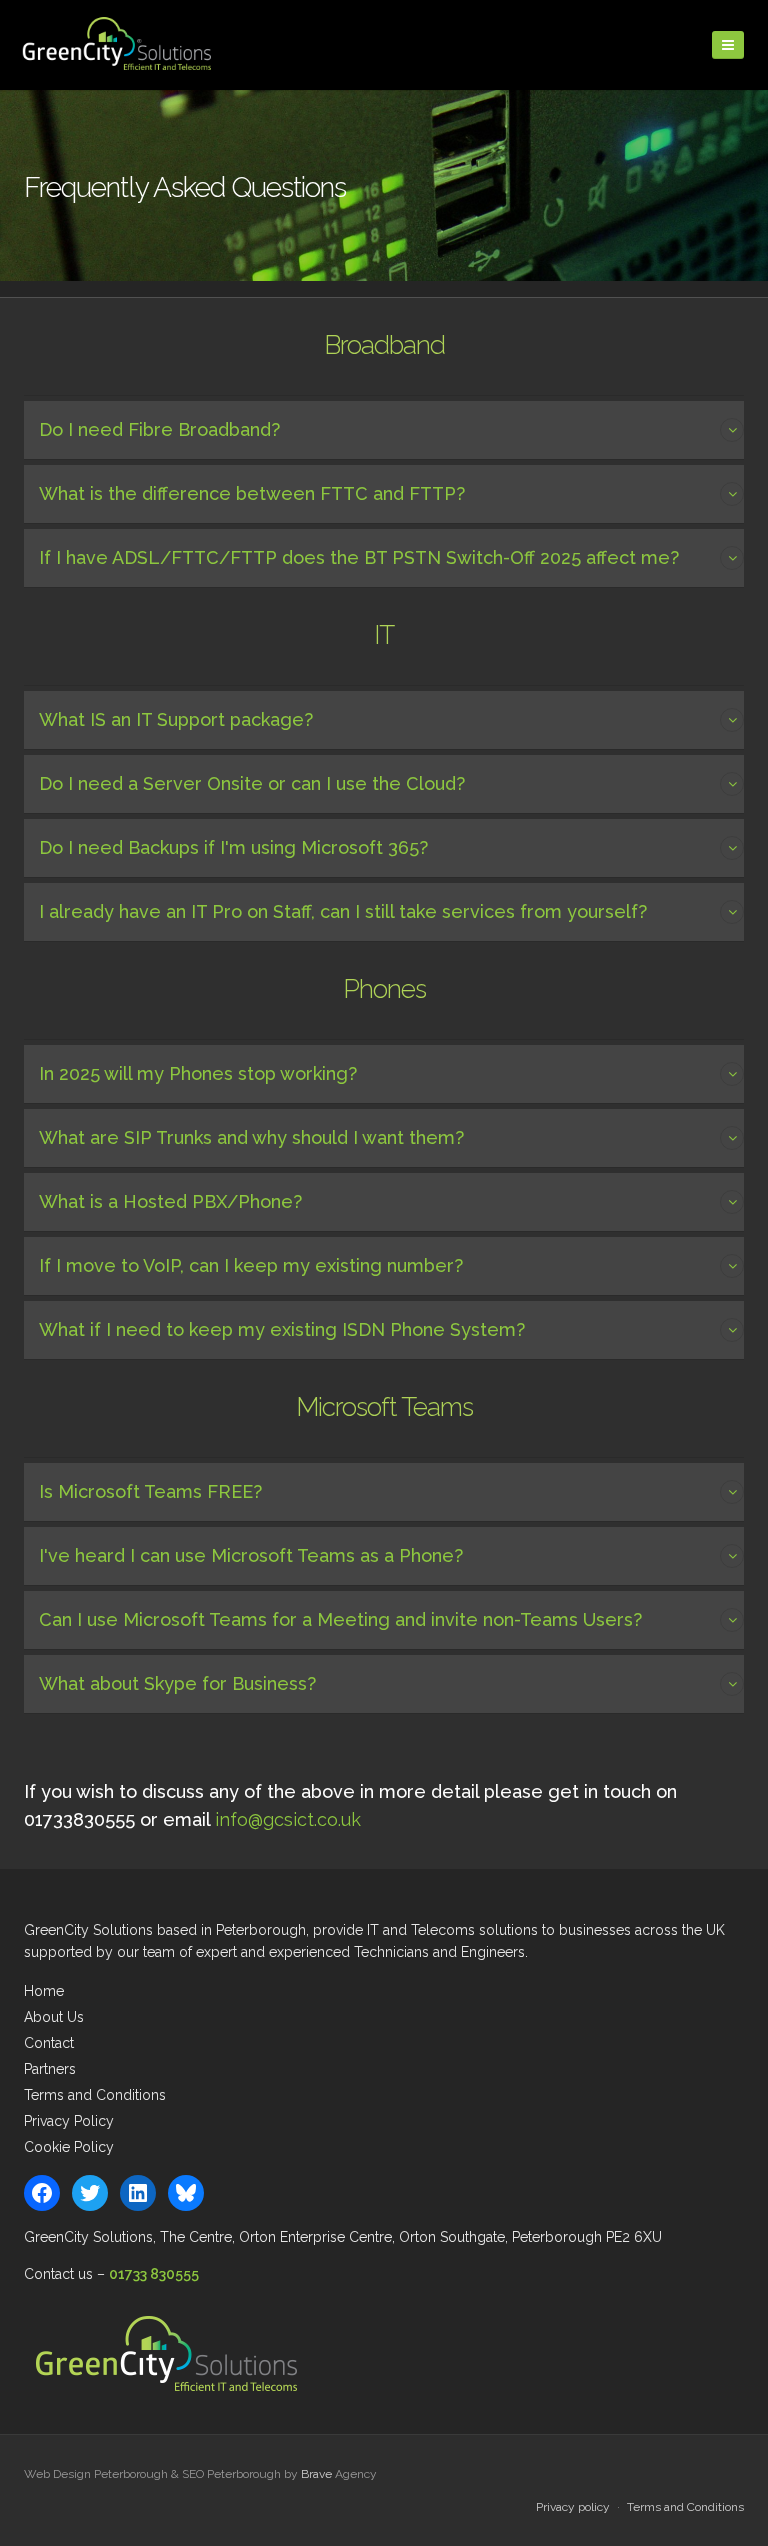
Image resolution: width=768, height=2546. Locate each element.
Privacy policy (573, 2507)
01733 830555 (154, 2274)
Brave (316, 2474)
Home (44, 1991)
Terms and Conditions (95, 2095)
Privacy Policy (69, 2121)
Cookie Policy (69, 2147)
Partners (50, 2069)
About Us (54, 2017)
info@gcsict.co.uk (288, 1819)
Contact (49, 2043)
